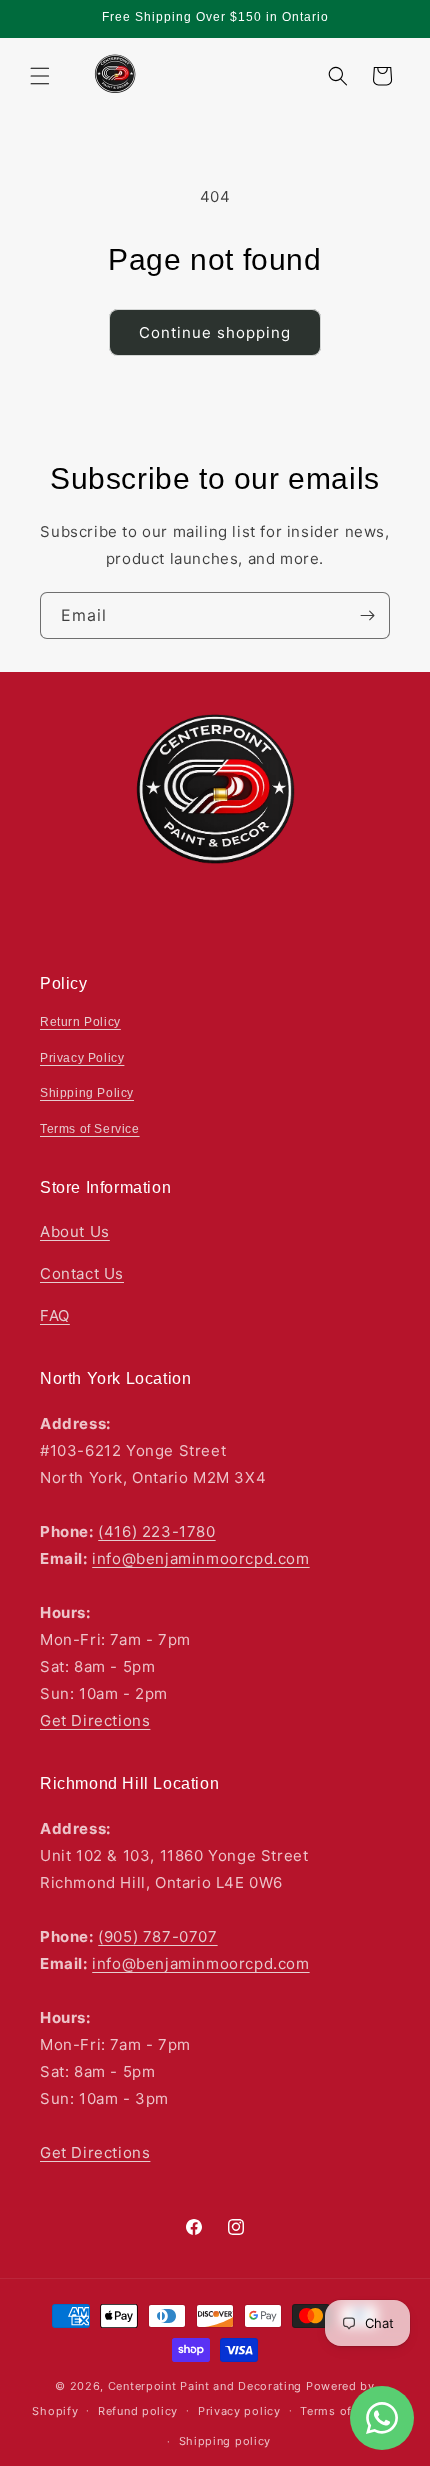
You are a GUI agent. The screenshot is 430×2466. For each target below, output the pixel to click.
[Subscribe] (367, 615)
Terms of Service (90, 1129)
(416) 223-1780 (156, 1531)
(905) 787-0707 (157, 1936)
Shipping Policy (87, 1093)
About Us (75, 1231)
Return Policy (80, 1022)
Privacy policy (239, 2411)
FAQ (55, 1315)
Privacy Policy (82, 1058)
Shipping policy (225, 2441)
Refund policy (138, 2411)
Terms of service (348, 2411)
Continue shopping (215, 332)
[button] (40, 76)
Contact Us (82, 1273)
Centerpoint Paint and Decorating (205, 2386)
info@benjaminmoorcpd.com (200, 1558)
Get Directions (95, 1720)
